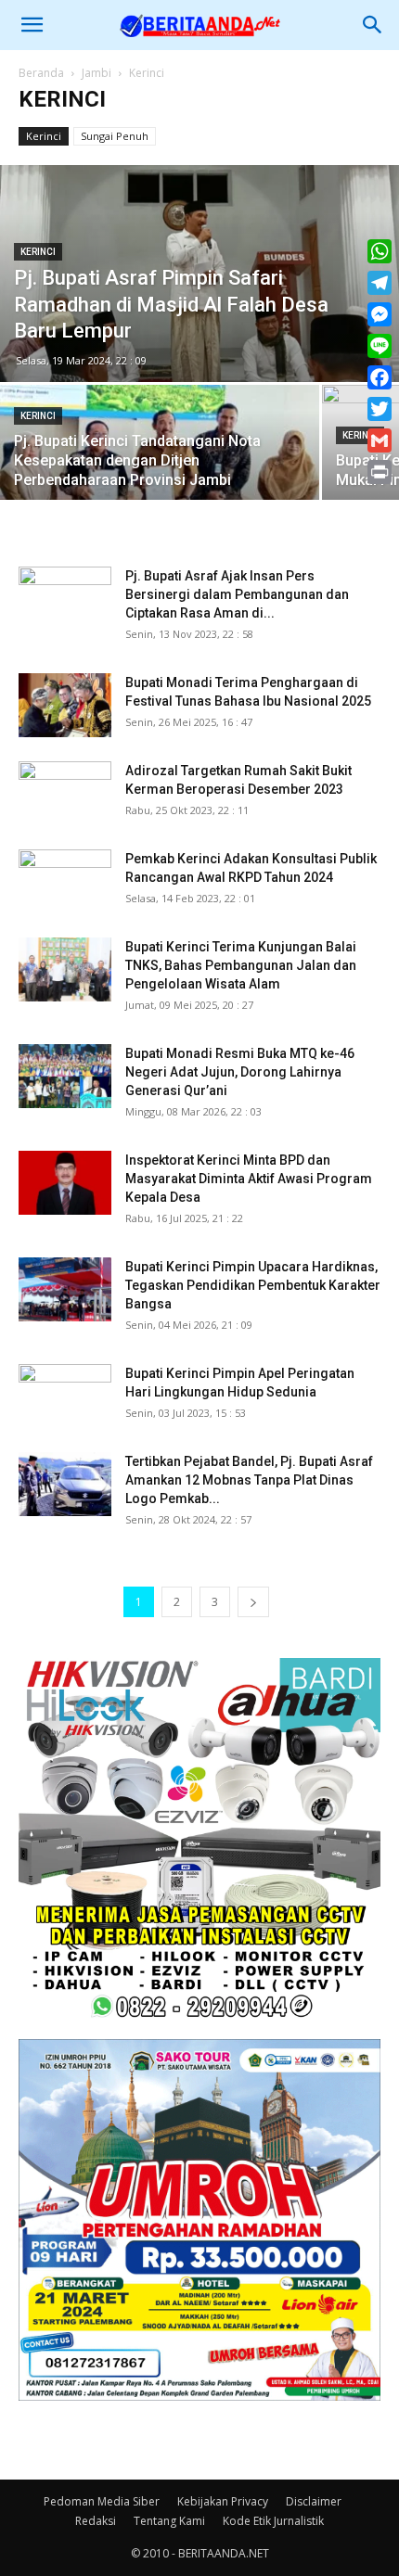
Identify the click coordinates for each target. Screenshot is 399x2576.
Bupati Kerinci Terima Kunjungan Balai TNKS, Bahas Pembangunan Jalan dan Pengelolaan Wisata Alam (241, 965)
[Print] (380, 472)
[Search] (373, 25)
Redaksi (96, 2521)
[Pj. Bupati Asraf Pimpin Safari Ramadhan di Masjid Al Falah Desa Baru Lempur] (199, 274)
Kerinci (44, 136)
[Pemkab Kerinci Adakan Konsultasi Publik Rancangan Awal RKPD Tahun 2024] (65, 881)
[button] (32, 25)
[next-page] (253, 1602)
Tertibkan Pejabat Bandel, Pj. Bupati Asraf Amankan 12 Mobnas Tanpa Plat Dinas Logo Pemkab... (249, 1480)
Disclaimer (314, 2501)
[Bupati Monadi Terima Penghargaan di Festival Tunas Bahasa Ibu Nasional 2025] (65, 705)
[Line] (380, 346)
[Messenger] (380, 314)
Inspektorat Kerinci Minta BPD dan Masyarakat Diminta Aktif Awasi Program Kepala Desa (249, 1179)
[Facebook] (380, 377)
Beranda (41, 73)
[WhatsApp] (380, 251)
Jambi (97, 73)
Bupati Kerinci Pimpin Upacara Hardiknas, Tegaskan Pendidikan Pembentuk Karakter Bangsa (253, 1285)
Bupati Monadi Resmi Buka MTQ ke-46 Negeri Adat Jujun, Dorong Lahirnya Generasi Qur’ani (240, 1072)
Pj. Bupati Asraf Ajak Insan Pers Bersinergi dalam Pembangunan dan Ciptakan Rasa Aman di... (237, 594)
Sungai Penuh (115, 136)
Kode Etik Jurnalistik (273, 2521)
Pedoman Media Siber (102, 2501)
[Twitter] (380, 409)
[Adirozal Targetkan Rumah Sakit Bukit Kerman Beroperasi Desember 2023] (65, 793)
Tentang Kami (169, 2521)
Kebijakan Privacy (223, 2501)
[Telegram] (380, 283)
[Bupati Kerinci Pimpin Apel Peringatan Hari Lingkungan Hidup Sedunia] (65, 1396)
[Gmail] (380, 440)
